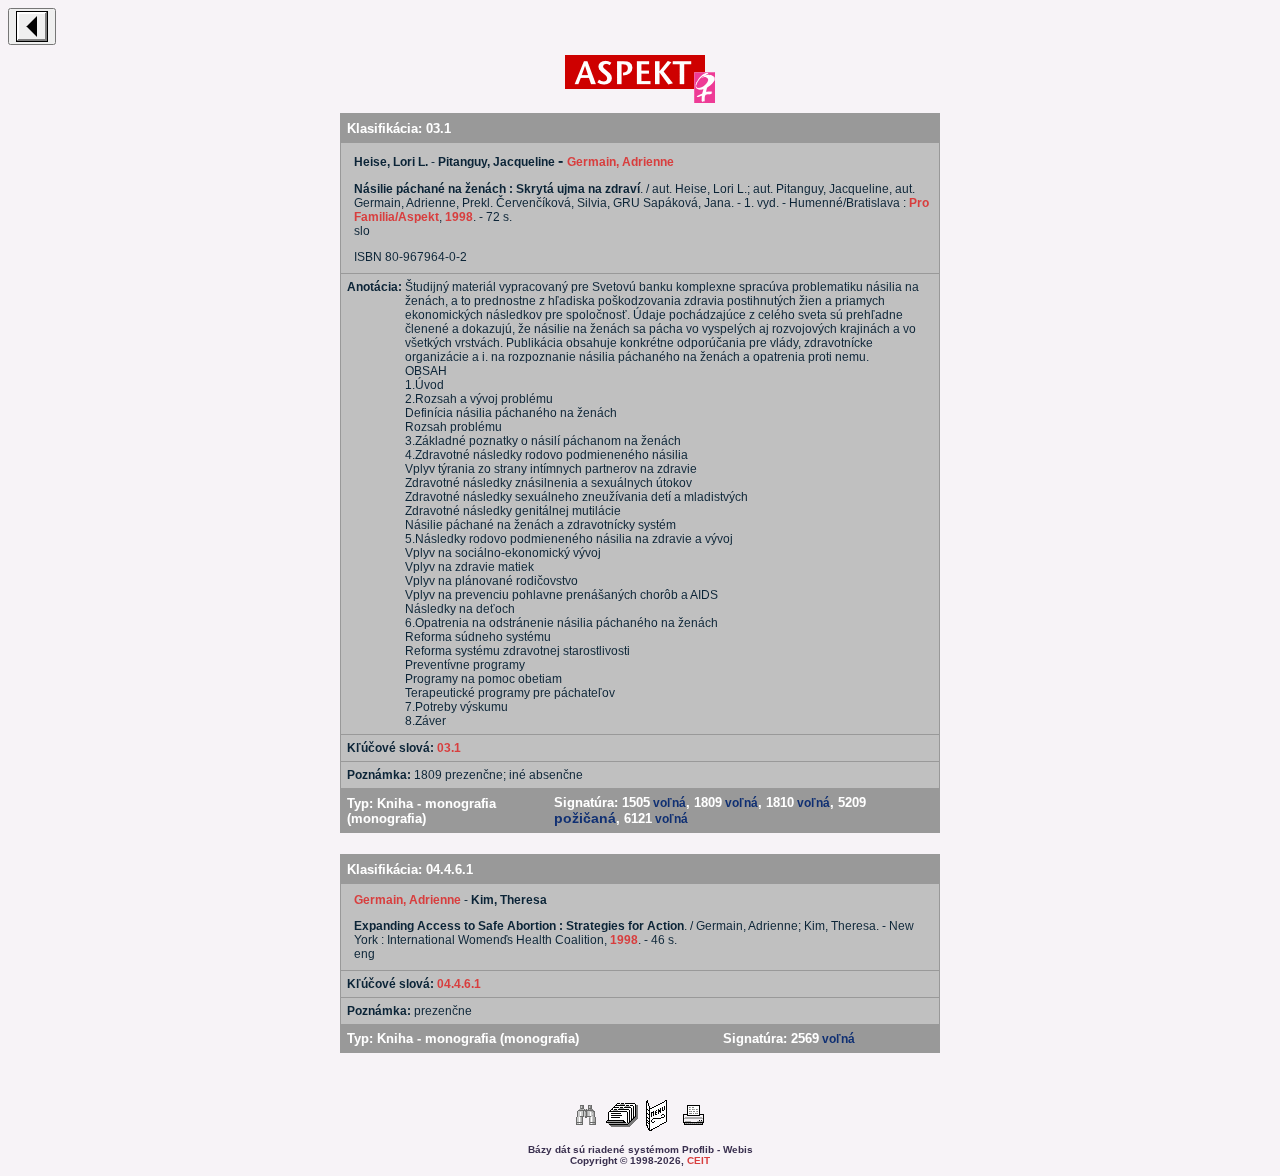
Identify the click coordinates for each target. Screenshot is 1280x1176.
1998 (459, 217)
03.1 (449, 748)
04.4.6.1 (459, 984)
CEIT (698, 1160)
